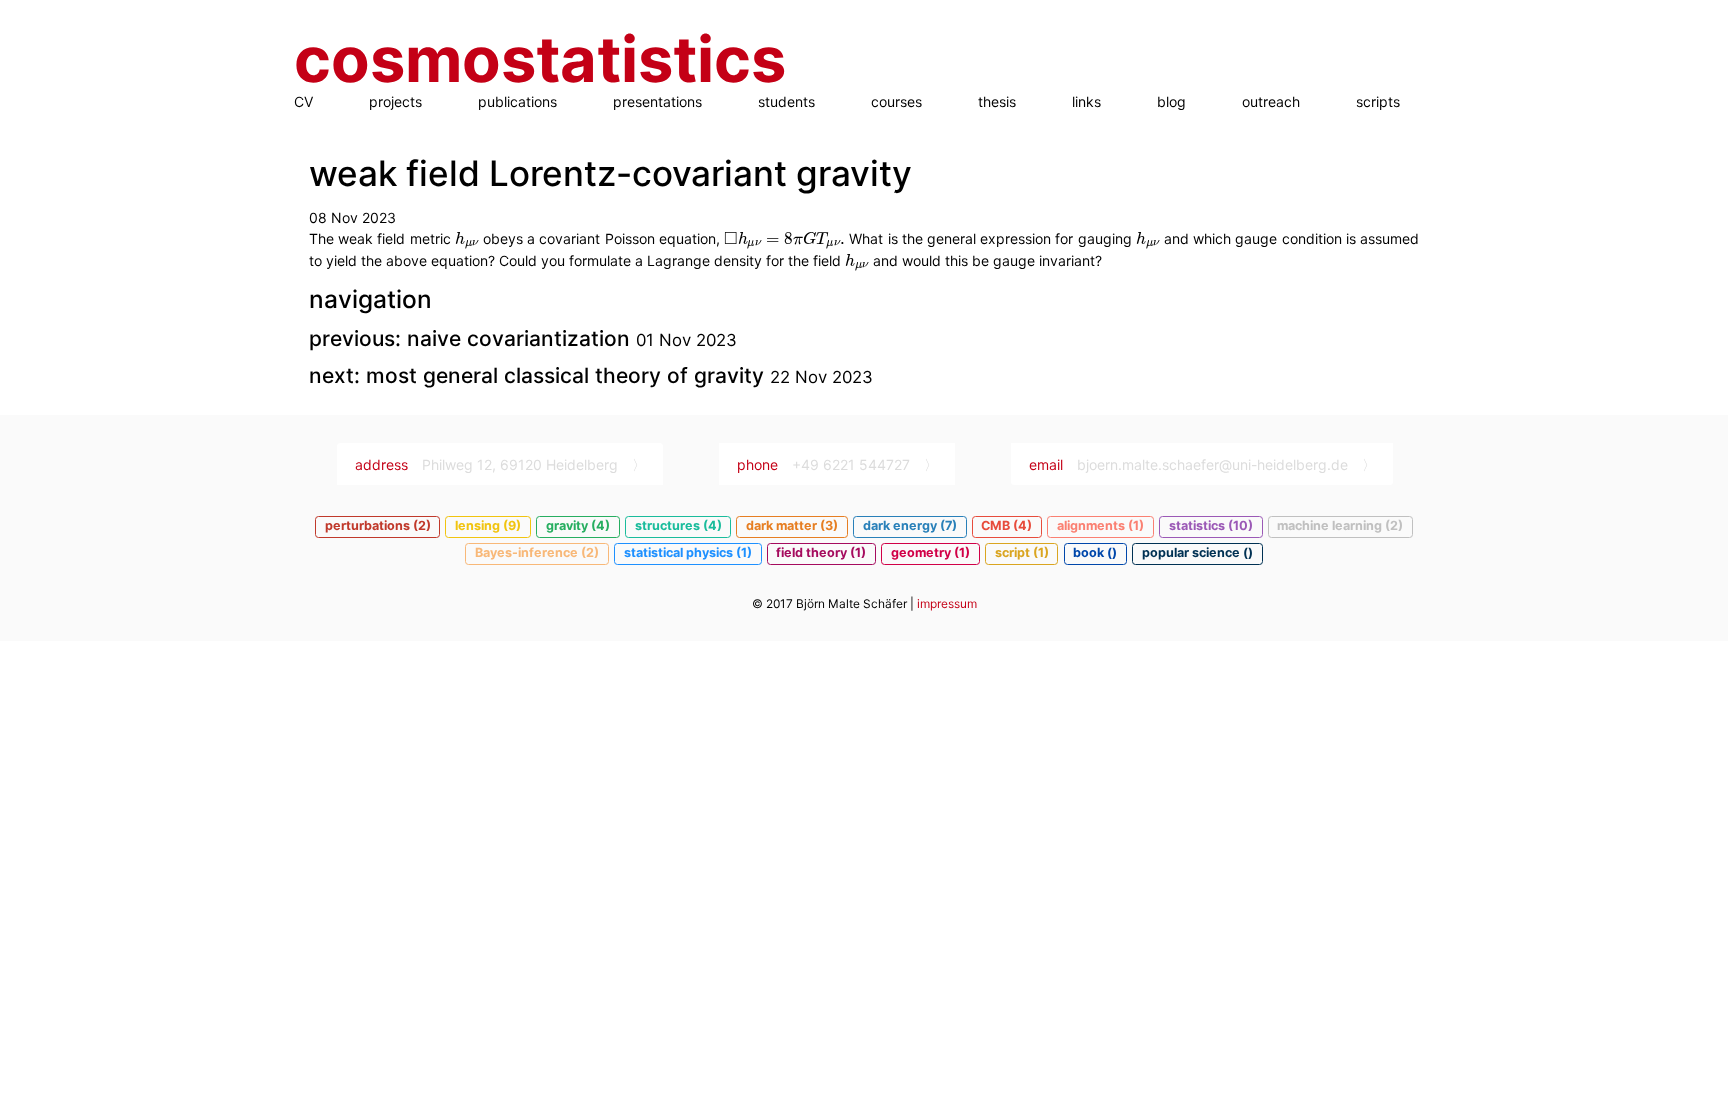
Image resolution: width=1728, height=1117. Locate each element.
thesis (997, 101)
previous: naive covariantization (472, 338)
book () (1095, 552)
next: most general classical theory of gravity (539, 375)
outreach (1271, 101)
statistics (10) (1211, 525)
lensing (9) (488, 525)
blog (1171, 101)
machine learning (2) (1340, 525)
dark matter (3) (792, 525)
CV (303, 101)
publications (517, 101)
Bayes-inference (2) (537, 552)
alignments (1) (1100, 525)
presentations (657, 101)
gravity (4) (578, 525)
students (786, 101)
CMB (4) (1006, 525)
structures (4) (678, 525)
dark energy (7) (910, 525)
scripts (1378, 101)
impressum (947, 603)
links (1086, 101)
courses (896, 101)
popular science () (1197, 552)
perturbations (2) (378, 525)
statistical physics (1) (688, 552)
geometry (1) (930, 552)
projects (395, 101)
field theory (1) (821, 552)
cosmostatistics (540, 59)
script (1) (1022, 552)
